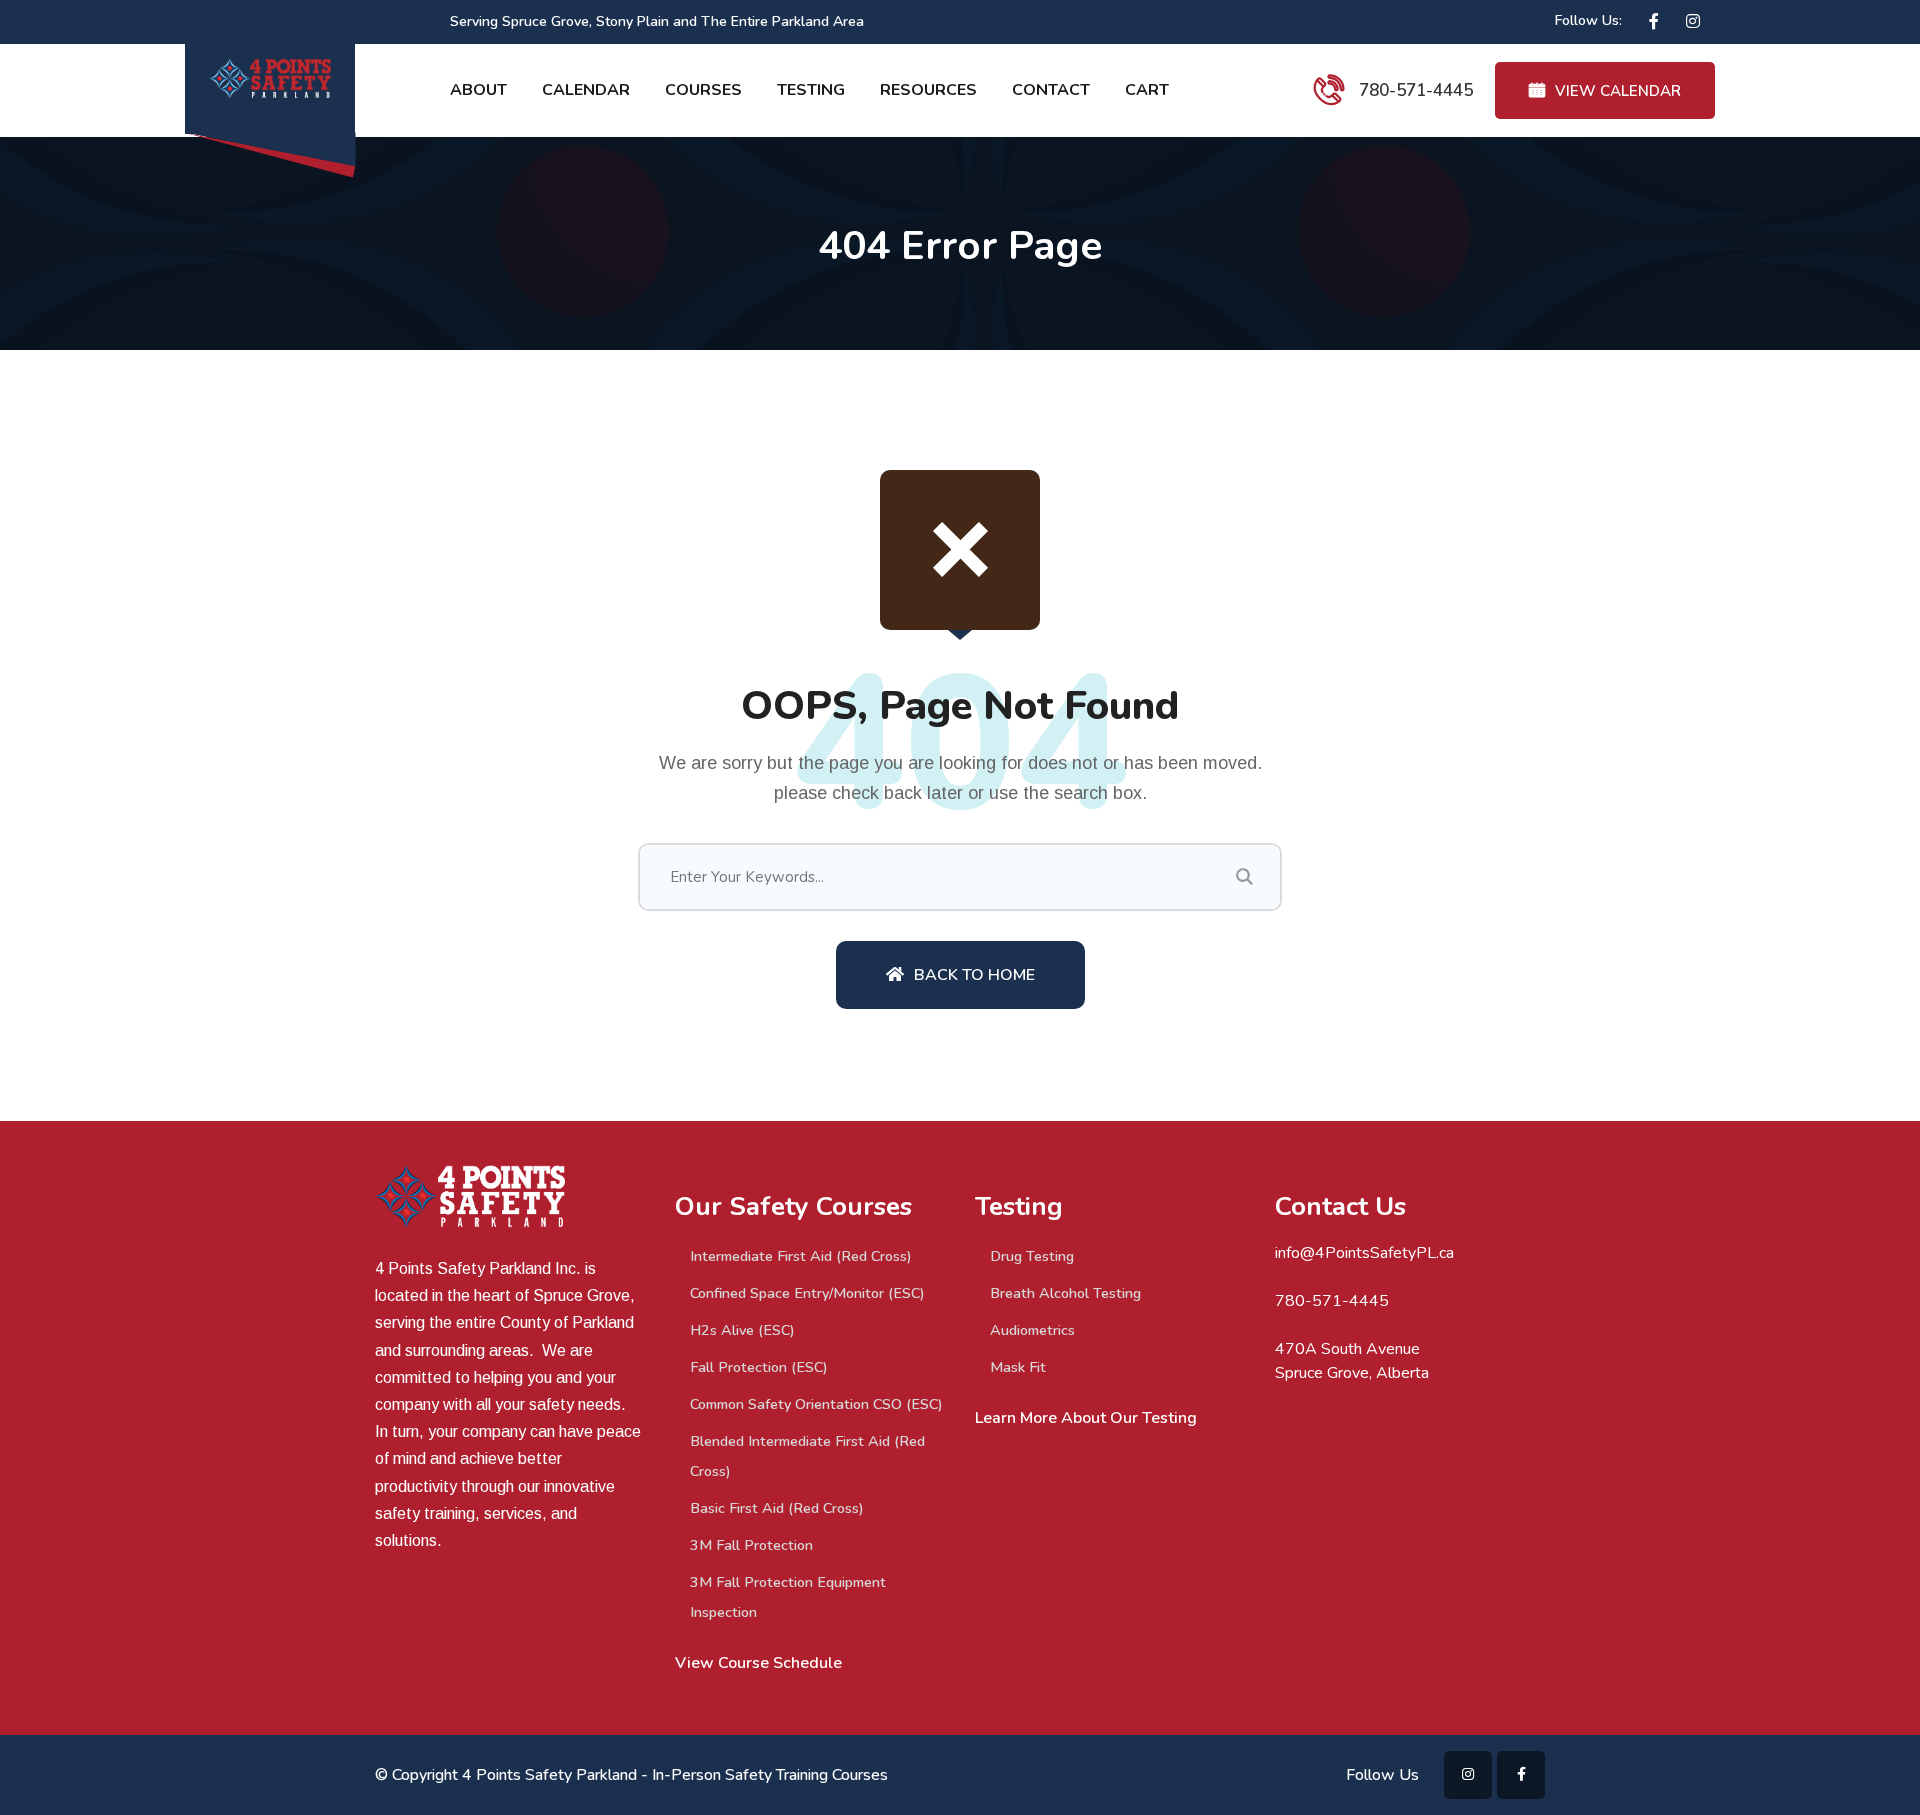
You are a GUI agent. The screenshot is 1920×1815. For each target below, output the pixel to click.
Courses (703, 90)
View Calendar (1618, 91)
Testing (811, 90)
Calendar (586, 90)
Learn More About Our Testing (1086, 1418)
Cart (1147, 90)
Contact (1051, 90)
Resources (928, 90)
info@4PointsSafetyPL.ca (1364, 1253)
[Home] (510, 1227)
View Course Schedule (758, 1663)
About (478, 90)
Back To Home (974, 975)
